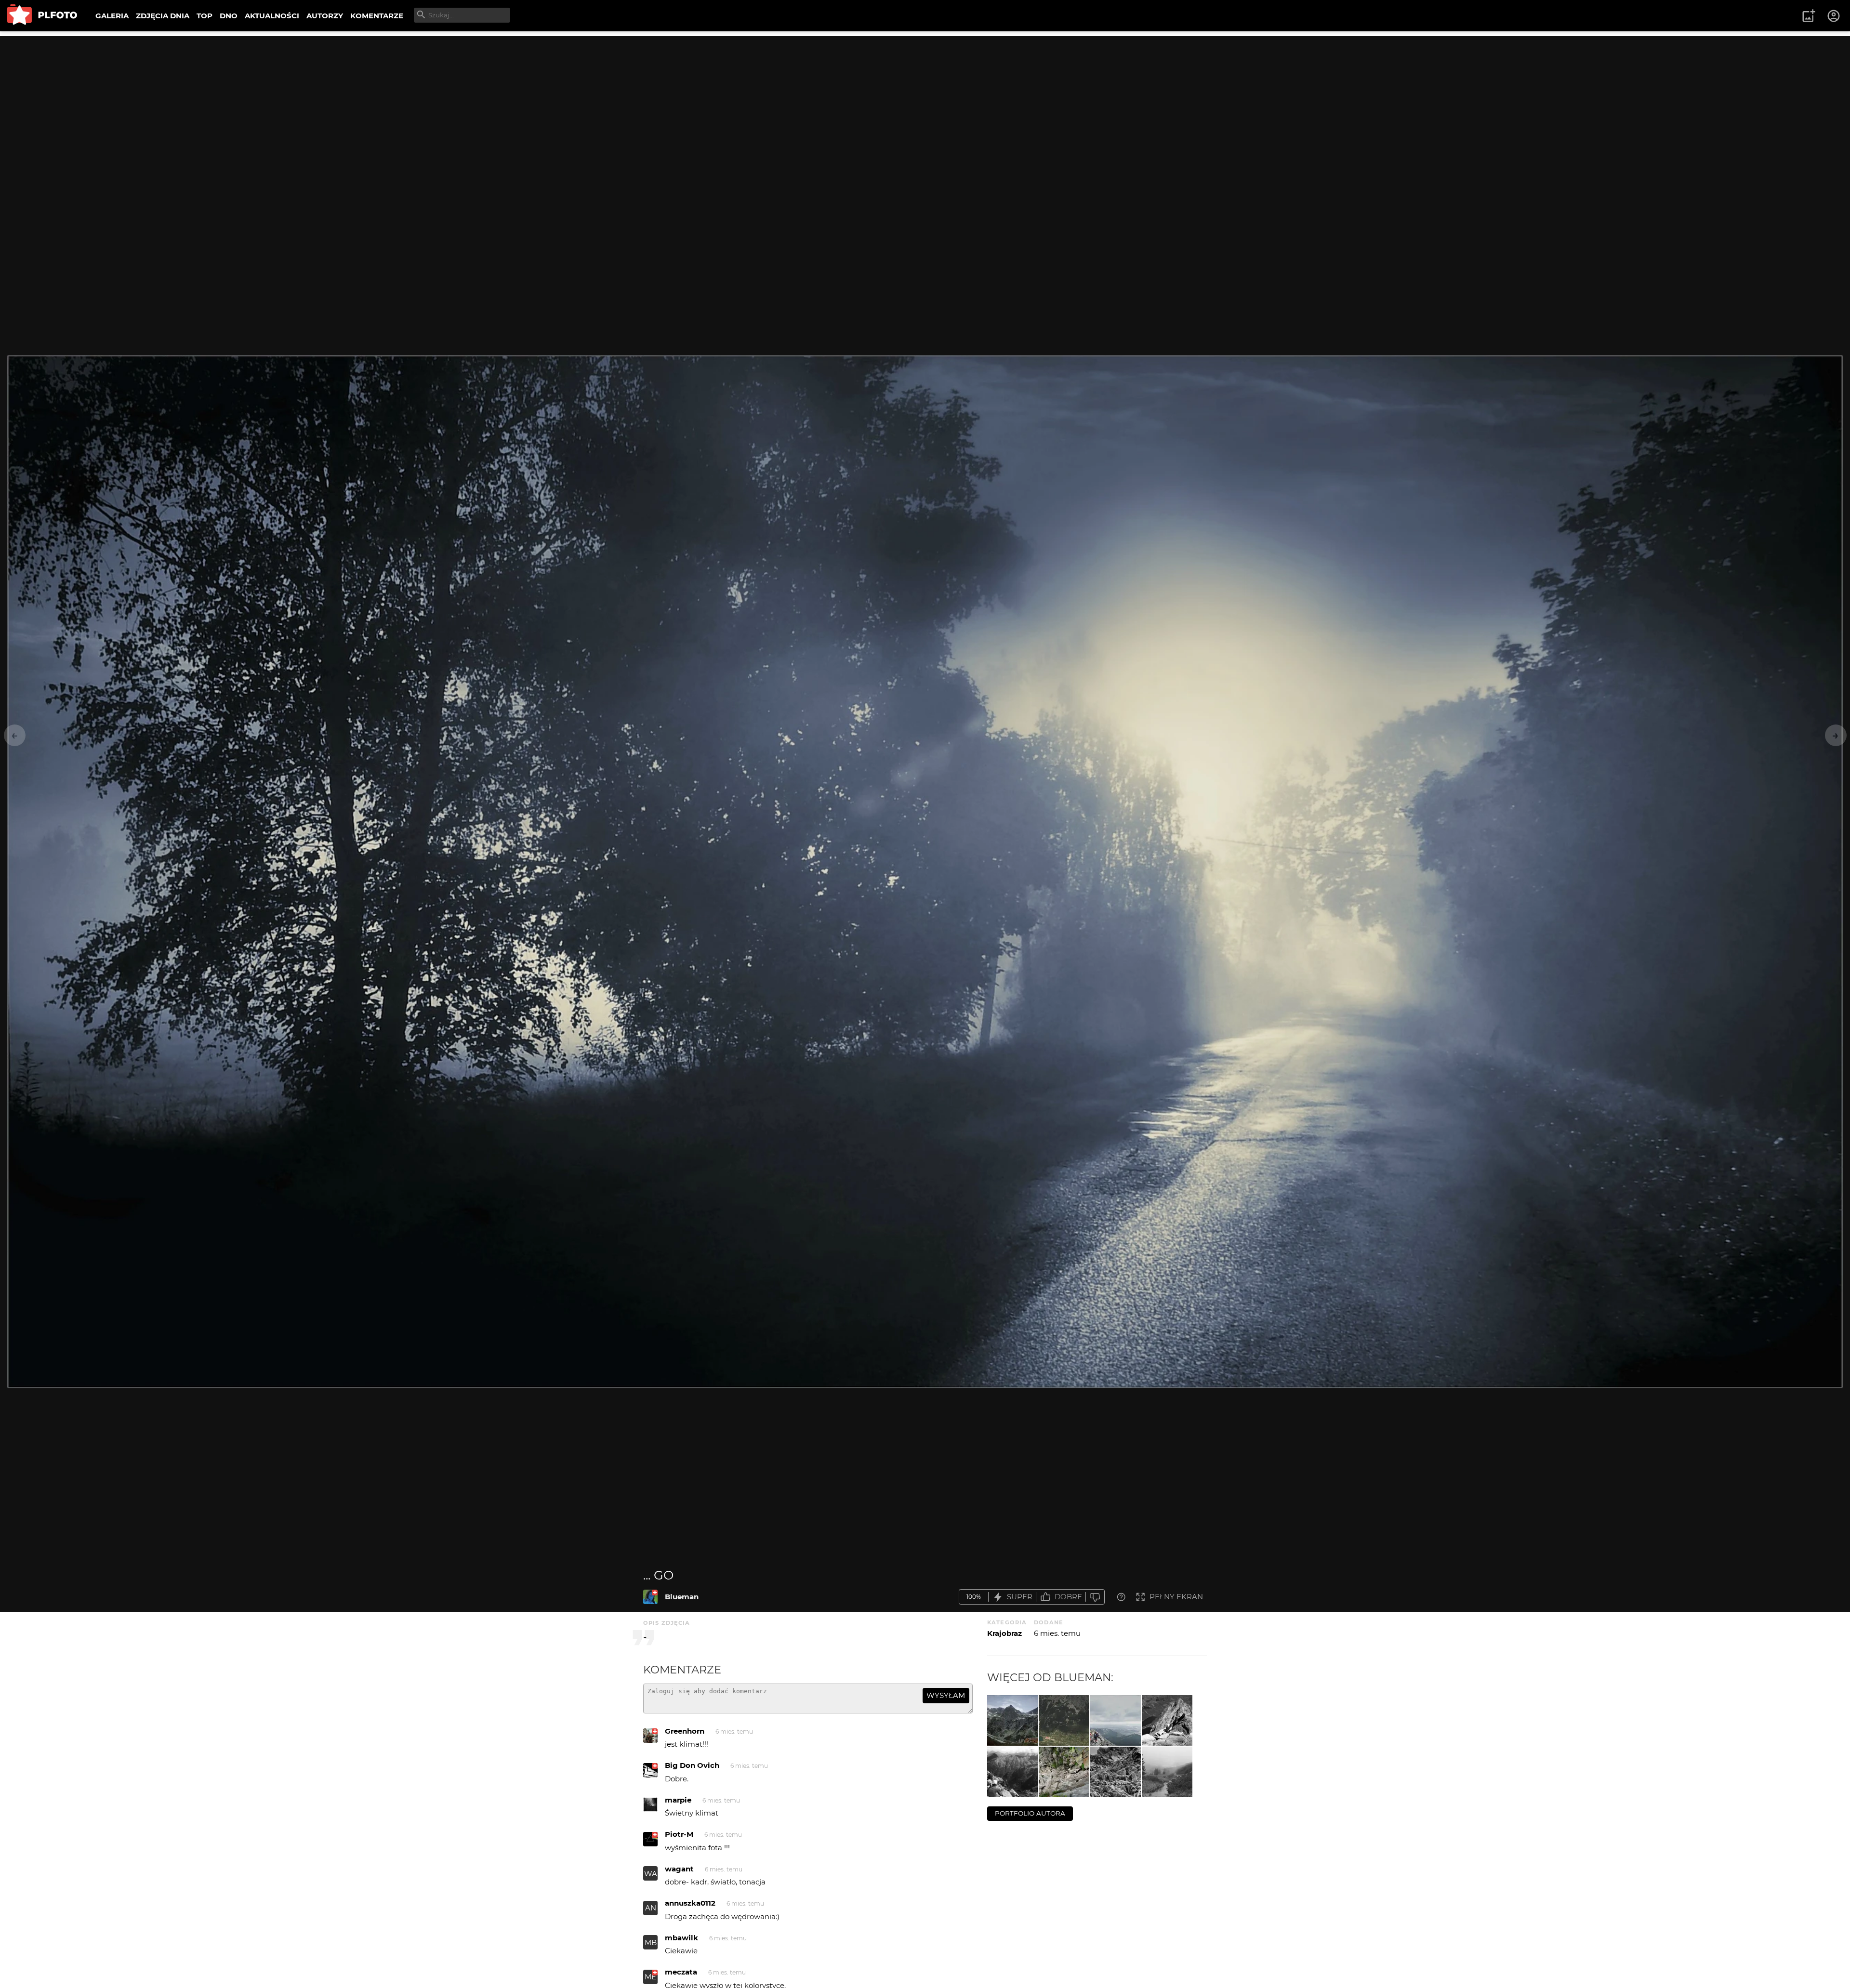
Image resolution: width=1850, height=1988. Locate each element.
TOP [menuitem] (205, 16)
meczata (681, 1972)
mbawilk (681, 1938)
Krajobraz (1004, 1633)
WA (651, 1874)
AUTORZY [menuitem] (325, 16)
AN (651, 1908)
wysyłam (946, 1695)
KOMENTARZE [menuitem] (377, 16)
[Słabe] (1095, 1597)
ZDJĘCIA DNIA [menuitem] (163, 16)
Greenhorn (685, 1731)
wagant (679, 1869)
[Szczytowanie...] (1012, 1772)
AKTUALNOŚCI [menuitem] (272, 16)
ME (650, 1977)
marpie (678, 1800)
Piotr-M (679, 1834)
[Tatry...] (1064, 1720)
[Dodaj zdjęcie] (1809, 16)
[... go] (650, 1597)
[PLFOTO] (42, 16)
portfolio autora (1030, 1813)
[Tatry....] (1012, 1720)
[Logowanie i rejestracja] (1834, 16)
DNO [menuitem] (229, 16)
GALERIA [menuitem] (112, 16)
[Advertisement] (925, 104)
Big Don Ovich (692, 1765)
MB (651, 1942)
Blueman (682, 1597)
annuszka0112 (690, 1903)
